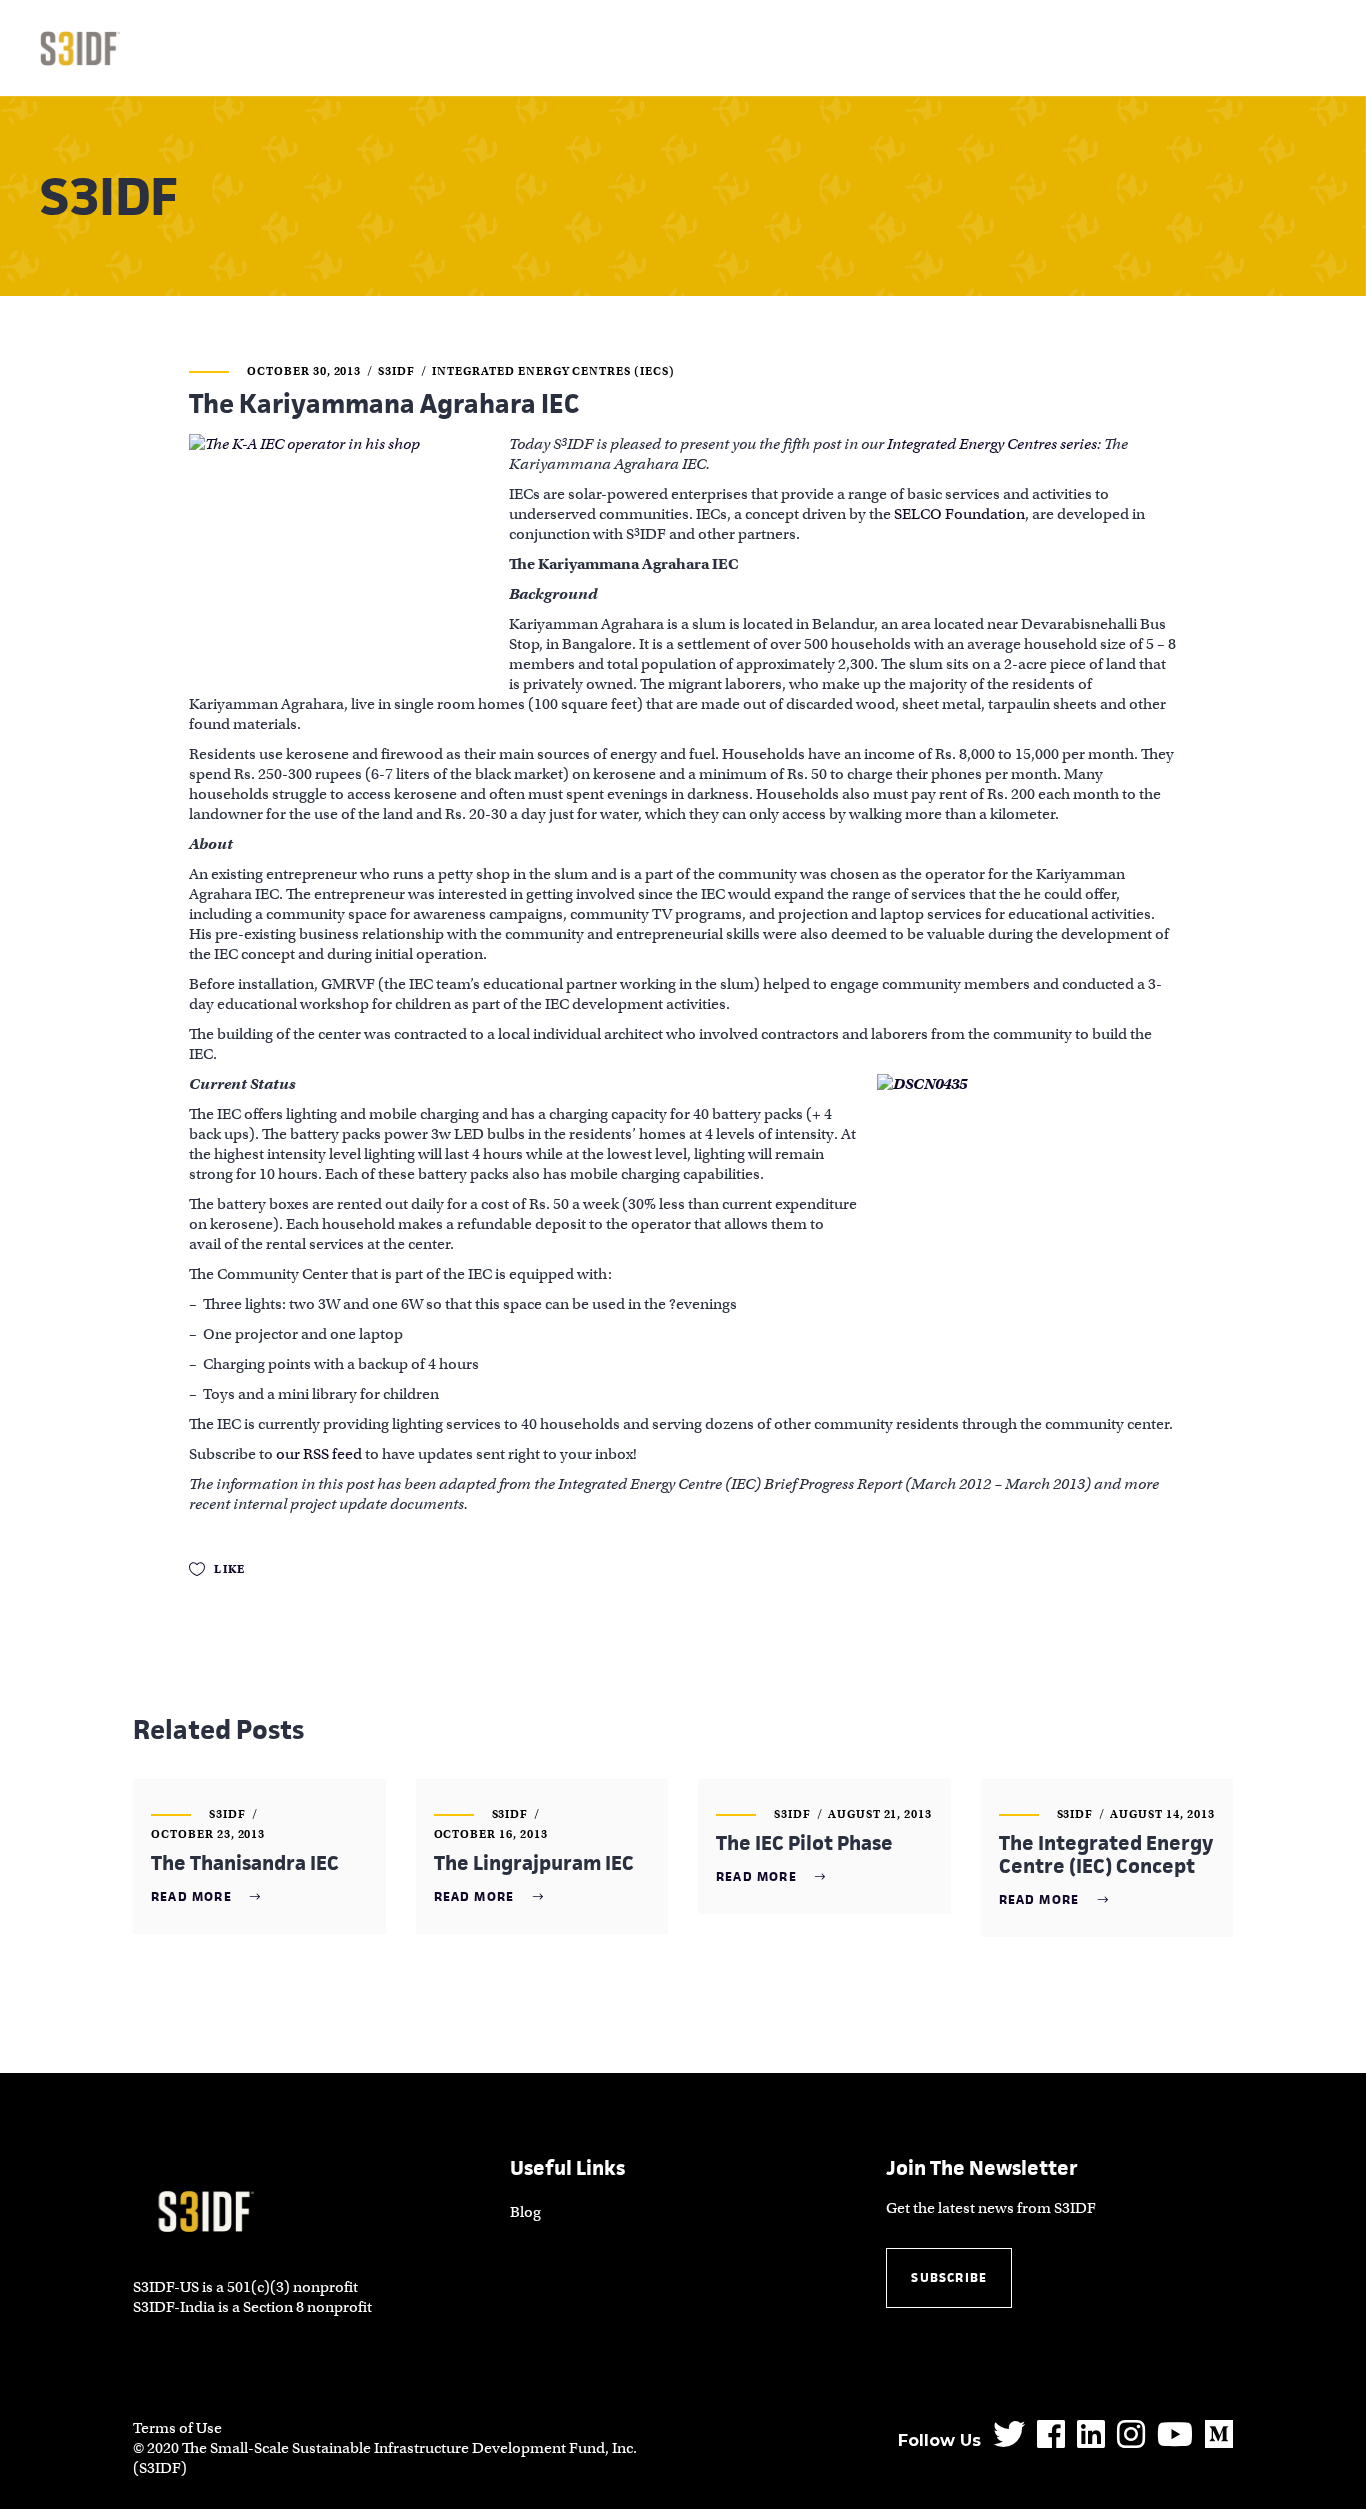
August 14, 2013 (1162, 1814)
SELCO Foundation (959, 514)
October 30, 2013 (304, 371)
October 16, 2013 (491, 1834)
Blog (525, 2212)
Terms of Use (177, 2428)
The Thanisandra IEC (245, 1863)
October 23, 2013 (208, 1834)
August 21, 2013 (880, 1814)
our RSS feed (319, 1454)
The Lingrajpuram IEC (534, 1863)
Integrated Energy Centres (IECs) (553, 371)
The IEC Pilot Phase (804, 1843)
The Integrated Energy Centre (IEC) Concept (1106, 1854)
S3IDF (396, 371)
